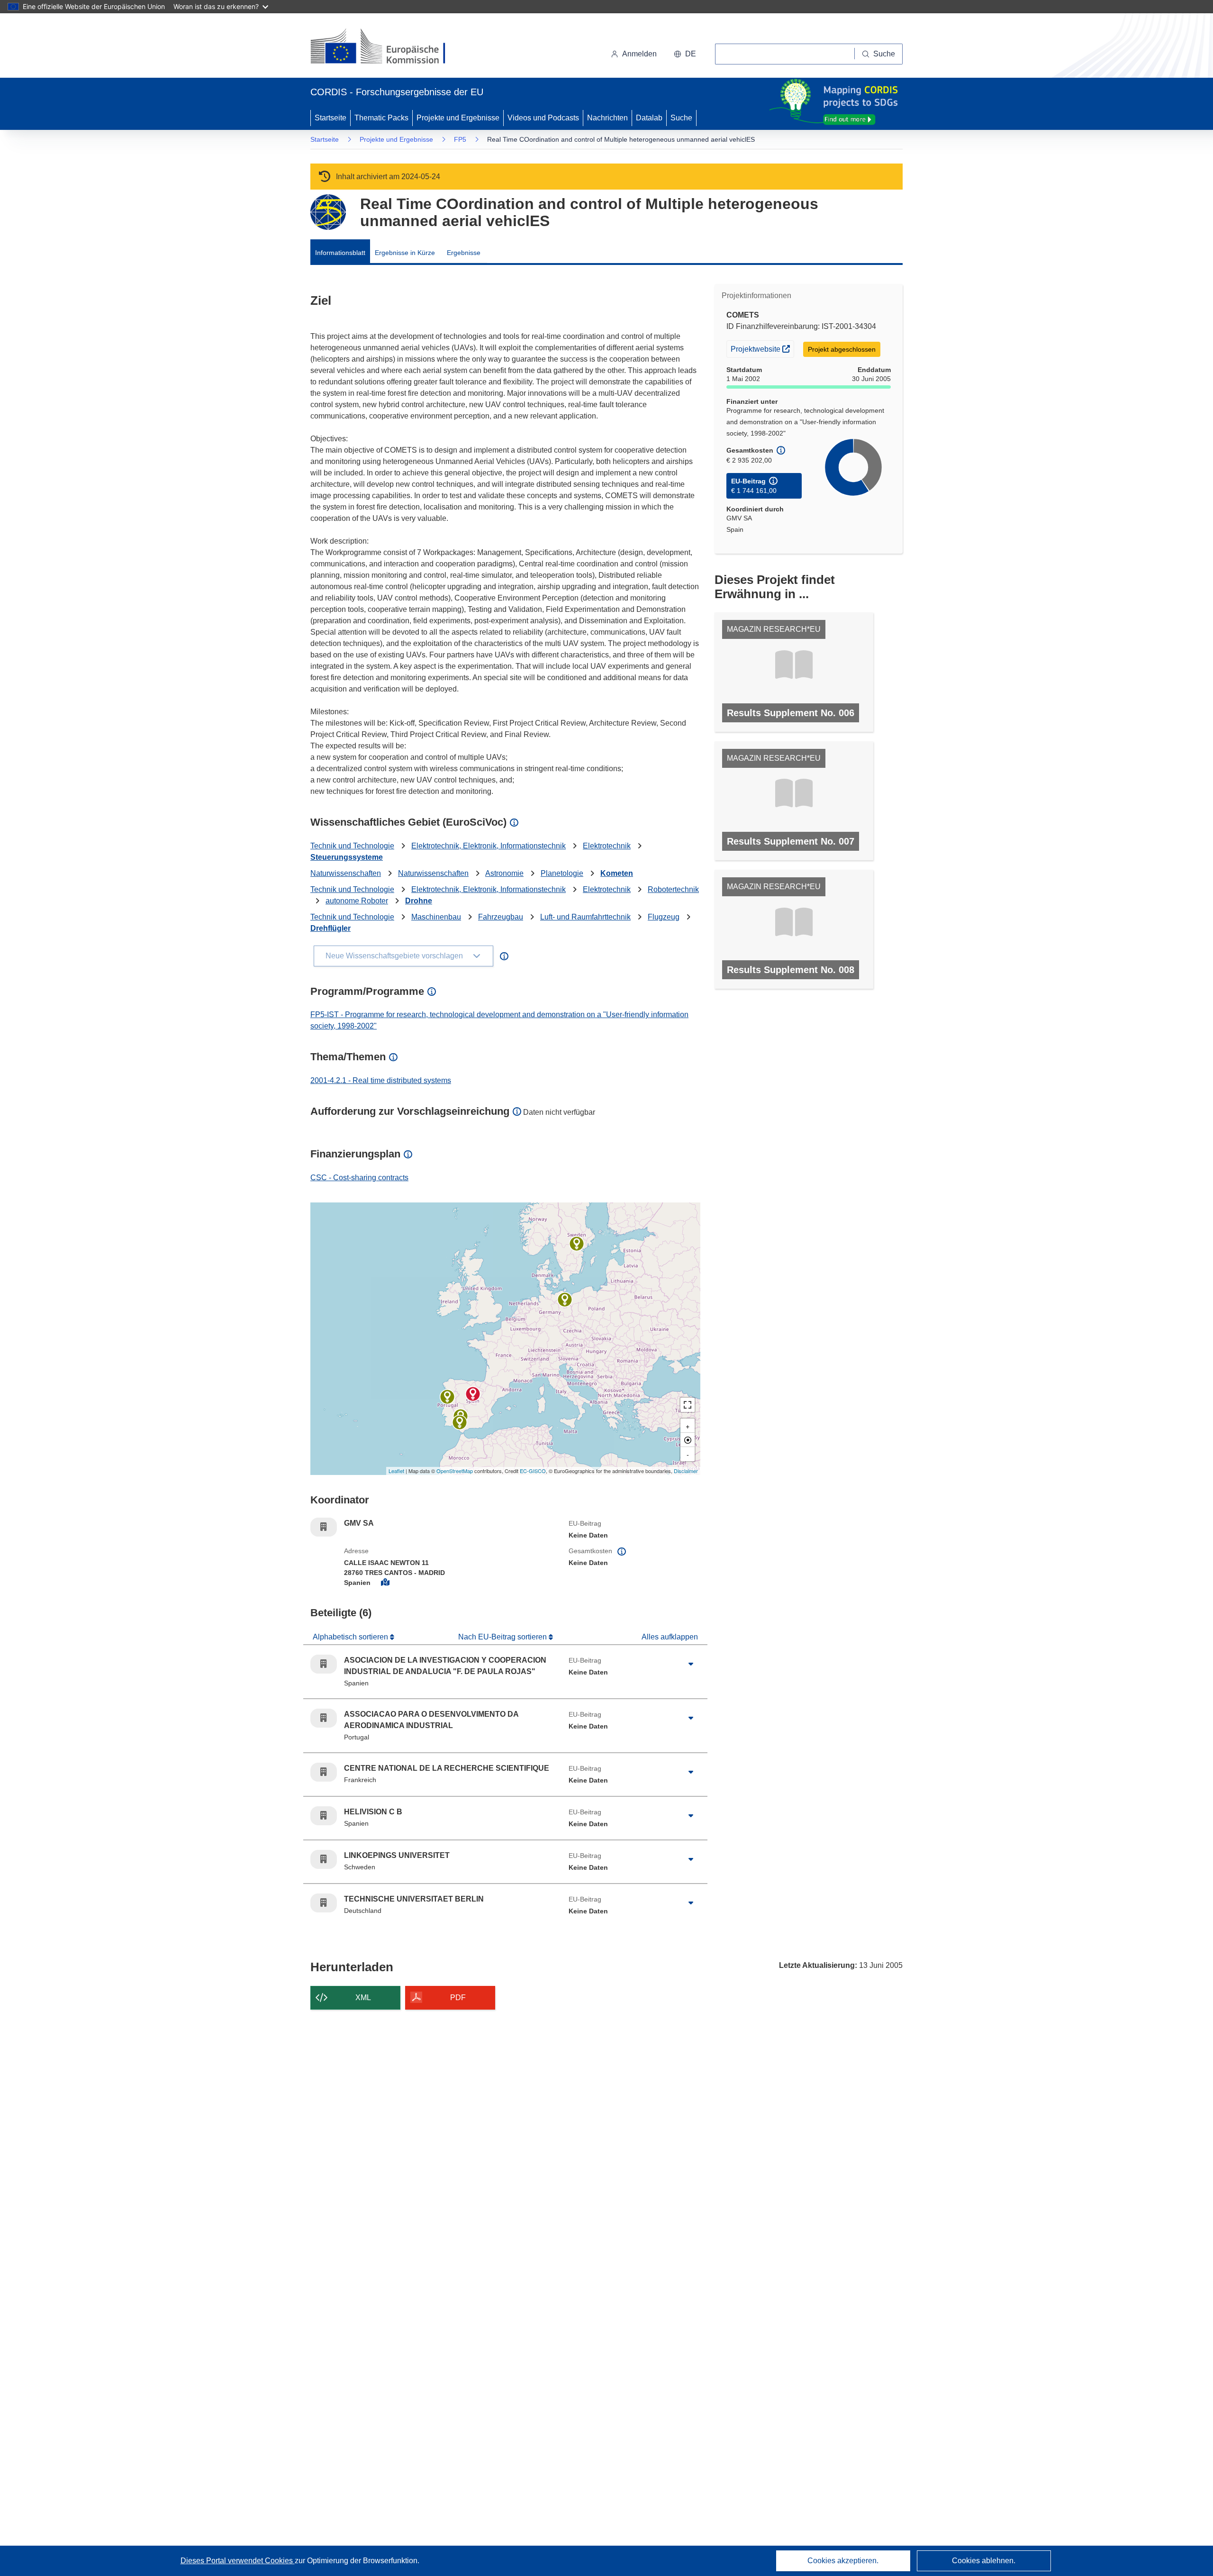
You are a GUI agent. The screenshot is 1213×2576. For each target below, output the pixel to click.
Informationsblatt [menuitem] (340, 253)
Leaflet (396, 1471)
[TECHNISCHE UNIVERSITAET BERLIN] (565, 1300)
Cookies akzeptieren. (843, 2561)
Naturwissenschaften (346, 873)
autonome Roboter (357, 901)
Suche (681, 118)
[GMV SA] (473, 1394)
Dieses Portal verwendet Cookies (238, 2561)
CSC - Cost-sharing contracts (359, 1178)
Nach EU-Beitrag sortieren (503, 1637)
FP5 (460, 139)
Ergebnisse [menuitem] (464, 253)
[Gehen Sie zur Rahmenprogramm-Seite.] (328, 212)
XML (363, 1998)
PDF (458, 1998)
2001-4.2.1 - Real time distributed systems (381, 1080)
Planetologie (562, 873)
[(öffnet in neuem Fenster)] (387, 47)
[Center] (688, 1440)
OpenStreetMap (455, 1471)
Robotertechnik (673, 889)
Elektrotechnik (607, 846)
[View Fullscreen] (688, 1405)
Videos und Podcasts (543, 118)
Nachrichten (607, 118)
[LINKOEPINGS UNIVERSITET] (577, 1244)
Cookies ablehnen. (984, 2561)
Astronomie (504, 873)
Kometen (617, 873)
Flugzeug (664, 917)
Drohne (419, 901)
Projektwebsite (762, 349)
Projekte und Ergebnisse (458, 118)
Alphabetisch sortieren (351, 1637)
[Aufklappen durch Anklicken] (691, 1664)
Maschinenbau (436, 917)
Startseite (330, 118)
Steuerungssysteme (347, 857)
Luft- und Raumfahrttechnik (585, 917)
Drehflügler (330, 928)
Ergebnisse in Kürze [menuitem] (405, 253)
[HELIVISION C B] (460, 1422)
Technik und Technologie (352, 846)
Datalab (649, 118)
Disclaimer (686, 1471)
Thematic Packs (381, 118)
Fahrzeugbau (501, 917)
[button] (685, 54)
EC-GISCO (533, 1471)
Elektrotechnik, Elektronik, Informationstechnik (489, 846)
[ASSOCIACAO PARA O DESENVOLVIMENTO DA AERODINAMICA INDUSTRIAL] (447, 1397)
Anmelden (639, 54)
